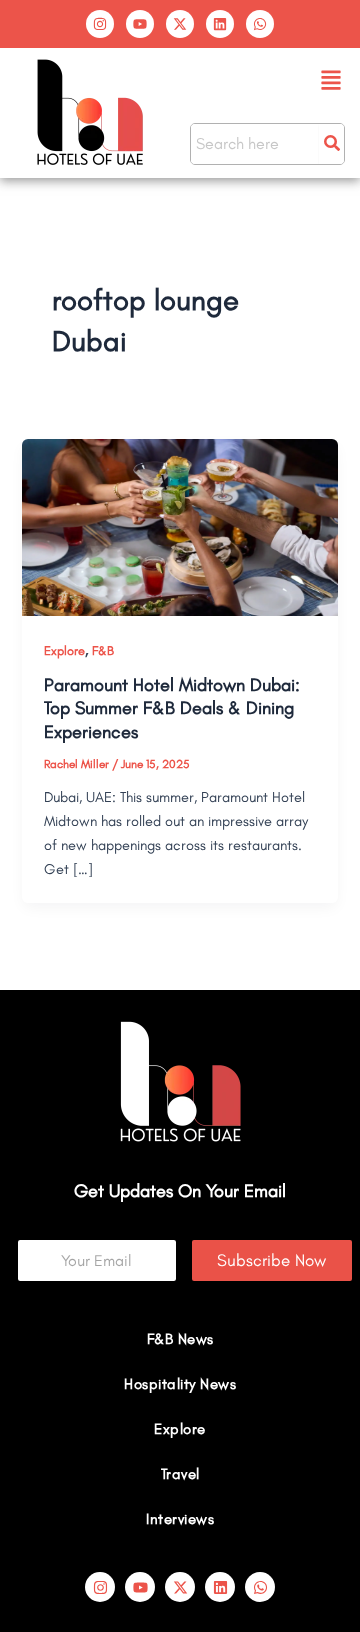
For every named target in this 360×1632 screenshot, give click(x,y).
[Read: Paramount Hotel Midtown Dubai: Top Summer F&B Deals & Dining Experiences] (179, 526)
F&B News (180, 1339)
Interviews (180, 1519)
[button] (331, 81)
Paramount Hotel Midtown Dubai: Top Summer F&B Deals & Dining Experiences (172, 708)
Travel (180, 1474)
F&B (103, 650)
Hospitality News (180, 1384)
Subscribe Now (271, 1260)
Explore (64, 650)
